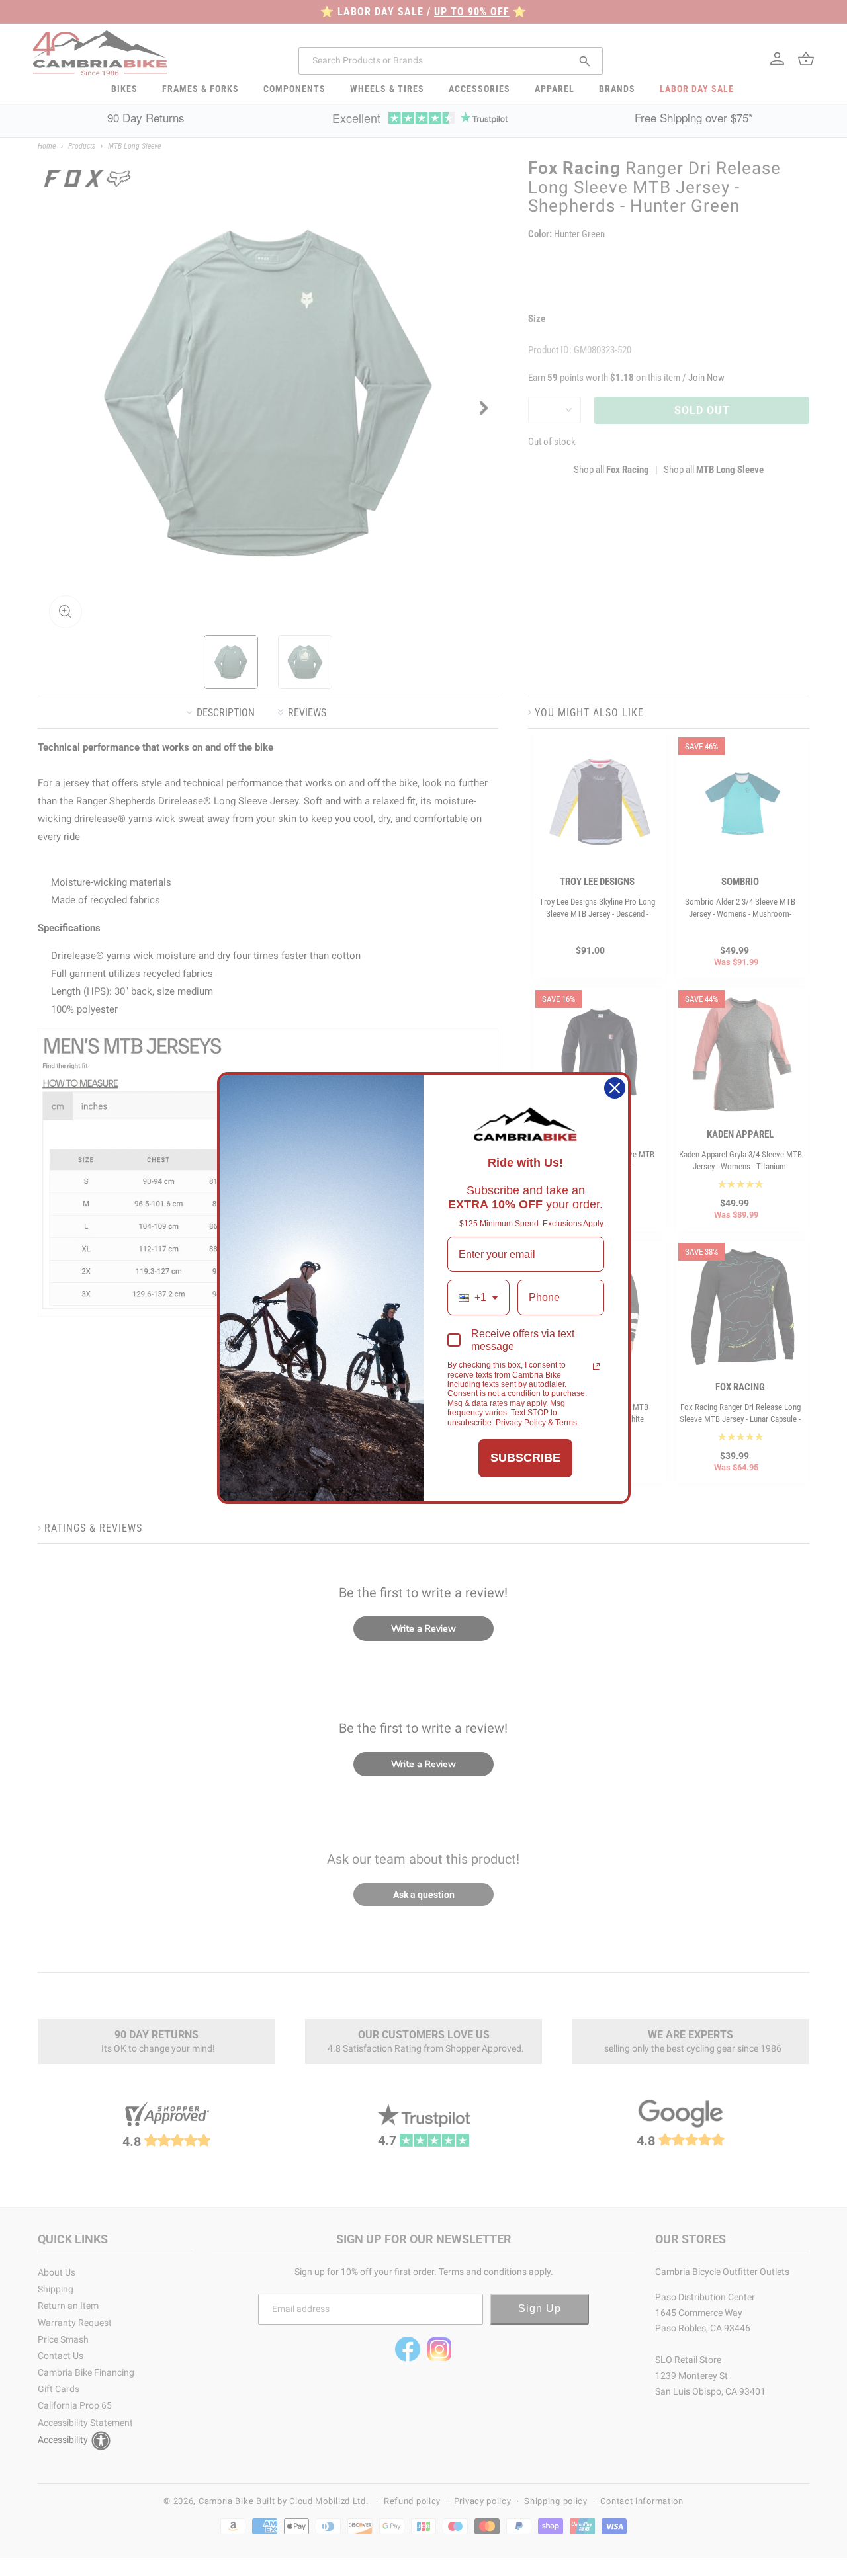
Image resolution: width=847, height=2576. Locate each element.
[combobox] (478, 1297)
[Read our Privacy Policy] (596, 1366)
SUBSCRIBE (525, 1458)
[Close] (615, 1088)
